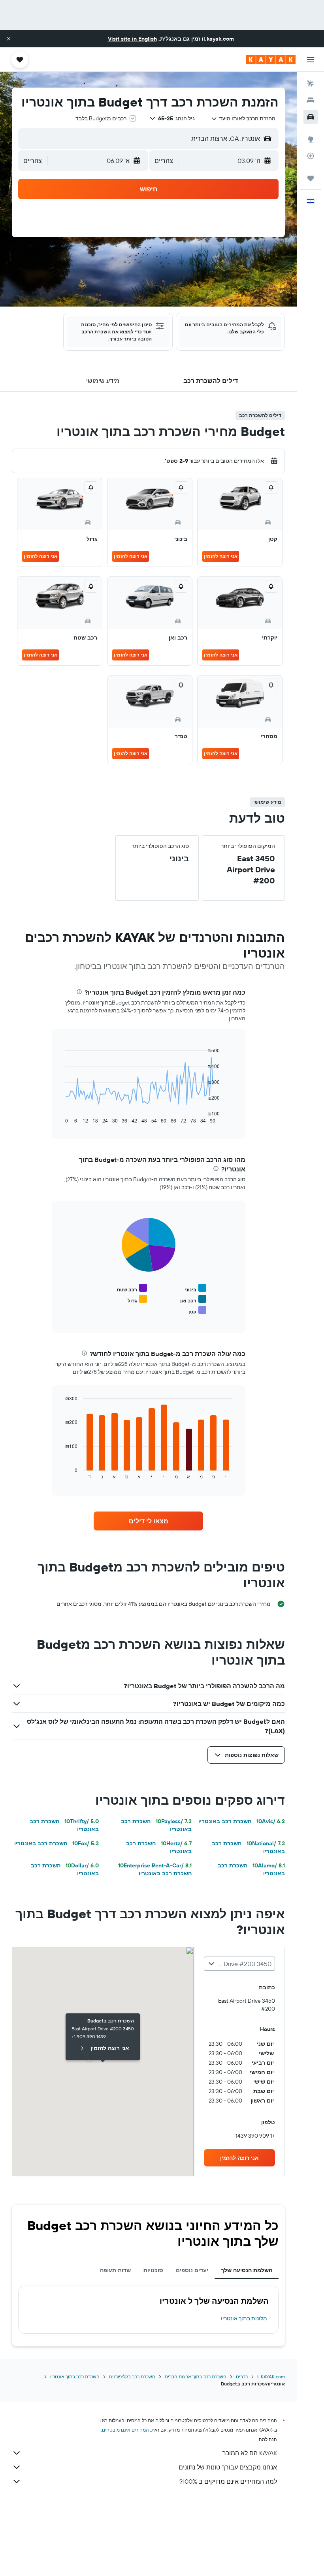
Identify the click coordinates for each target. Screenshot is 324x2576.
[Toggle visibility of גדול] (137, 1299)
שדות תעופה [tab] (115, 2270)
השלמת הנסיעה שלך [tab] (247, 2270)
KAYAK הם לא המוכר (250, 2453)
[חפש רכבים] (311, 117)
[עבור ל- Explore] (311, 139)
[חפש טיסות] (311, 84)
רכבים (242, 2377)
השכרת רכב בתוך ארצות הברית (196, 2377)
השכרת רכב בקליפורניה (132, 2377)
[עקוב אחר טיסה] (311, 156)
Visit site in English (132, 39)
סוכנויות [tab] (153, 2270)
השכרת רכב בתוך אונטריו (75, 2377)
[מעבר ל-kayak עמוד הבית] (271, 60)
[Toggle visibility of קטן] (197, 1310)
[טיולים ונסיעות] (311, 178)
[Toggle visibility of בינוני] (195, 1288)
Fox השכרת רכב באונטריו (57, 1843)
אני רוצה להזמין (221, 556)
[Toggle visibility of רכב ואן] (193, 1299)
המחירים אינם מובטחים (125, 2430)
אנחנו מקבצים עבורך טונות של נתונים (228, 2467)
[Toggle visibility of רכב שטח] (132, 1288)
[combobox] (243, 118)
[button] (9, 39)
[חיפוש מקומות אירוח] (311, 100)
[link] (148, 1521)
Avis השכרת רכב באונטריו (242, 1821)
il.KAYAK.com (271, 2377)
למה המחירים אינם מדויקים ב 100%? (228, 2481)
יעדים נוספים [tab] (192, 2270)
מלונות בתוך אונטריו (244, 2318)
